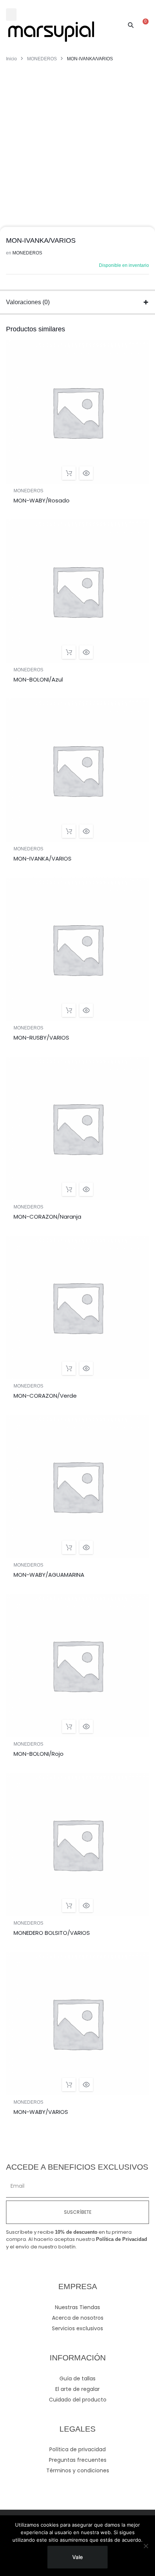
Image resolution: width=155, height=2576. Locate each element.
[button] (11, 15)
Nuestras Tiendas (77, 2307)
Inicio (11, 59)
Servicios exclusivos (77, 2328)
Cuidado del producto (78, 2400)
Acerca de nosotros (78, 2318)
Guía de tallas (77, 2378)
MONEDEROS (42, 59)
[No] (146, 2546)
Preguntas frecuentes (78, 2460)
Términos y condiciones (78, 2470)
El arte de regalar (77, 2389)
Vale (77, 2557)
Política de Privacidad (122, 2239)
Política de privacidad (77, 2449)
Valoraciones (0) (28, 302)
